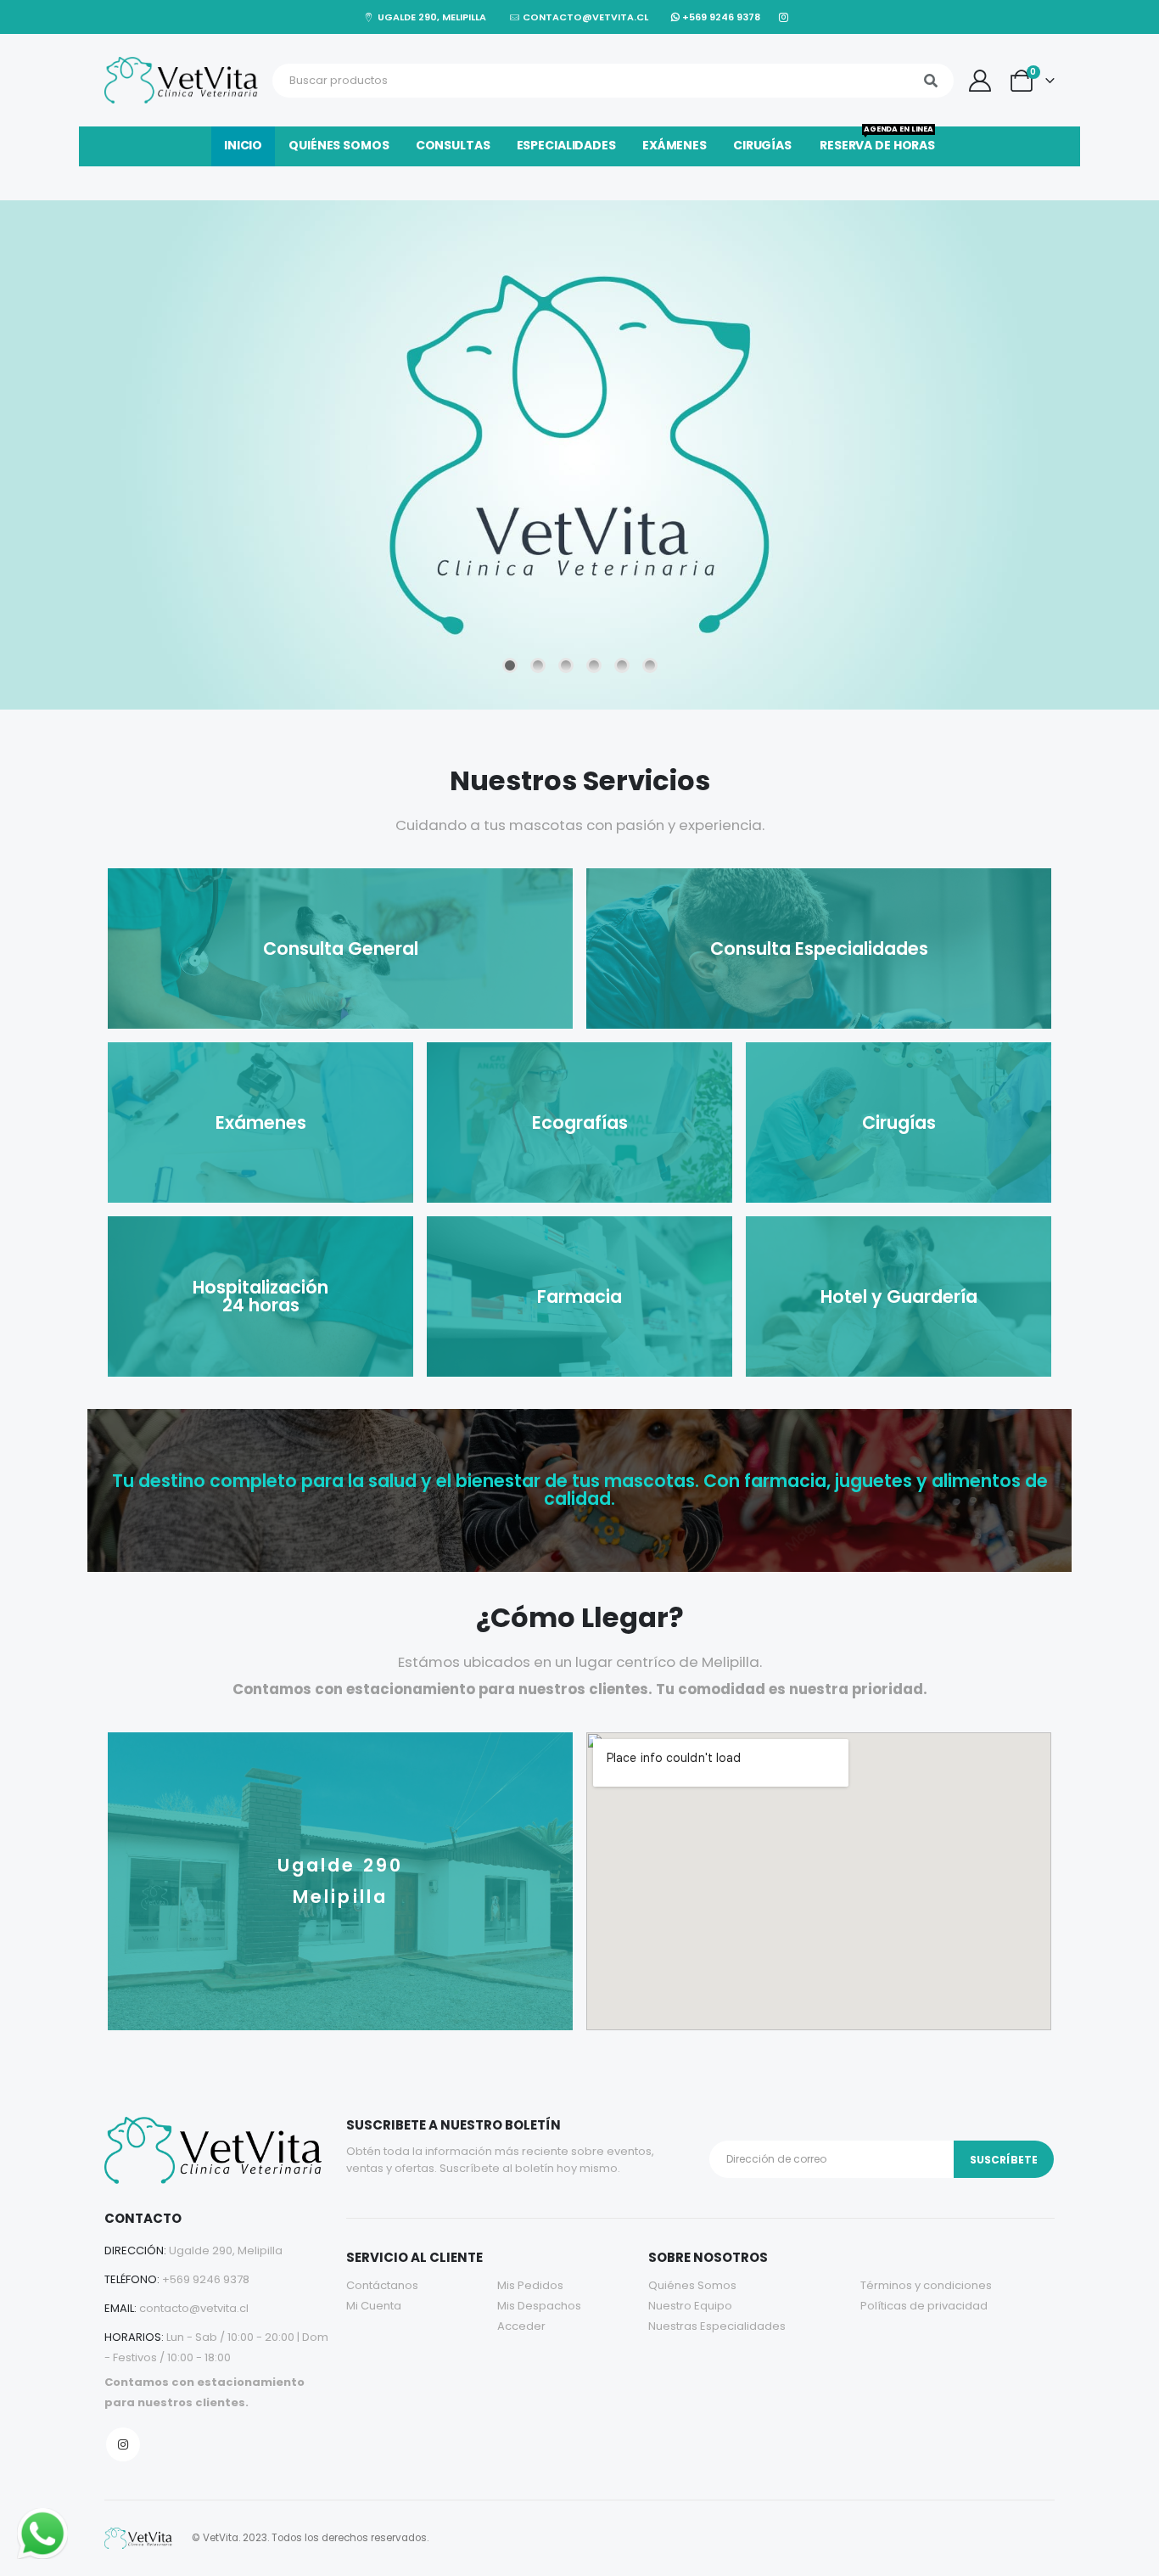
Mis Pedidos (530, 2285)
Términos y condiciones (926, 2285)
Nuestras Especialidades (717, 2326)
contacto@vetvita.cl (584, 17)
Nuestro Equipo (690, 2306)
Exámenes (675, 145)
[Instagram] (784, 17)
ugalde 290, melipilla (430, 17)
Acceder (521, 2326)
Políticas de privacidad (924, 2306)
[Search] (931, 81)
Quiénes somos (339, 145)
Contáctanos (382, 2285)
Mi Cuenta (374, 2306)
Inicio (243, 145)
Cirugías (762, 145)
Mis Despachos (539, 2306)
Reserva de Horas (877, 140)
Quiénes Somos (692, 2285)
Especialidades (566, 145)
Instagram (123, 2444)
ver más (570, 640)
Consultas (453, 145)
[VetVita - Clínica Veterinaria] (184, 80)
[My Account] (980, 81)
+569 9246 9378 (720, 17)
